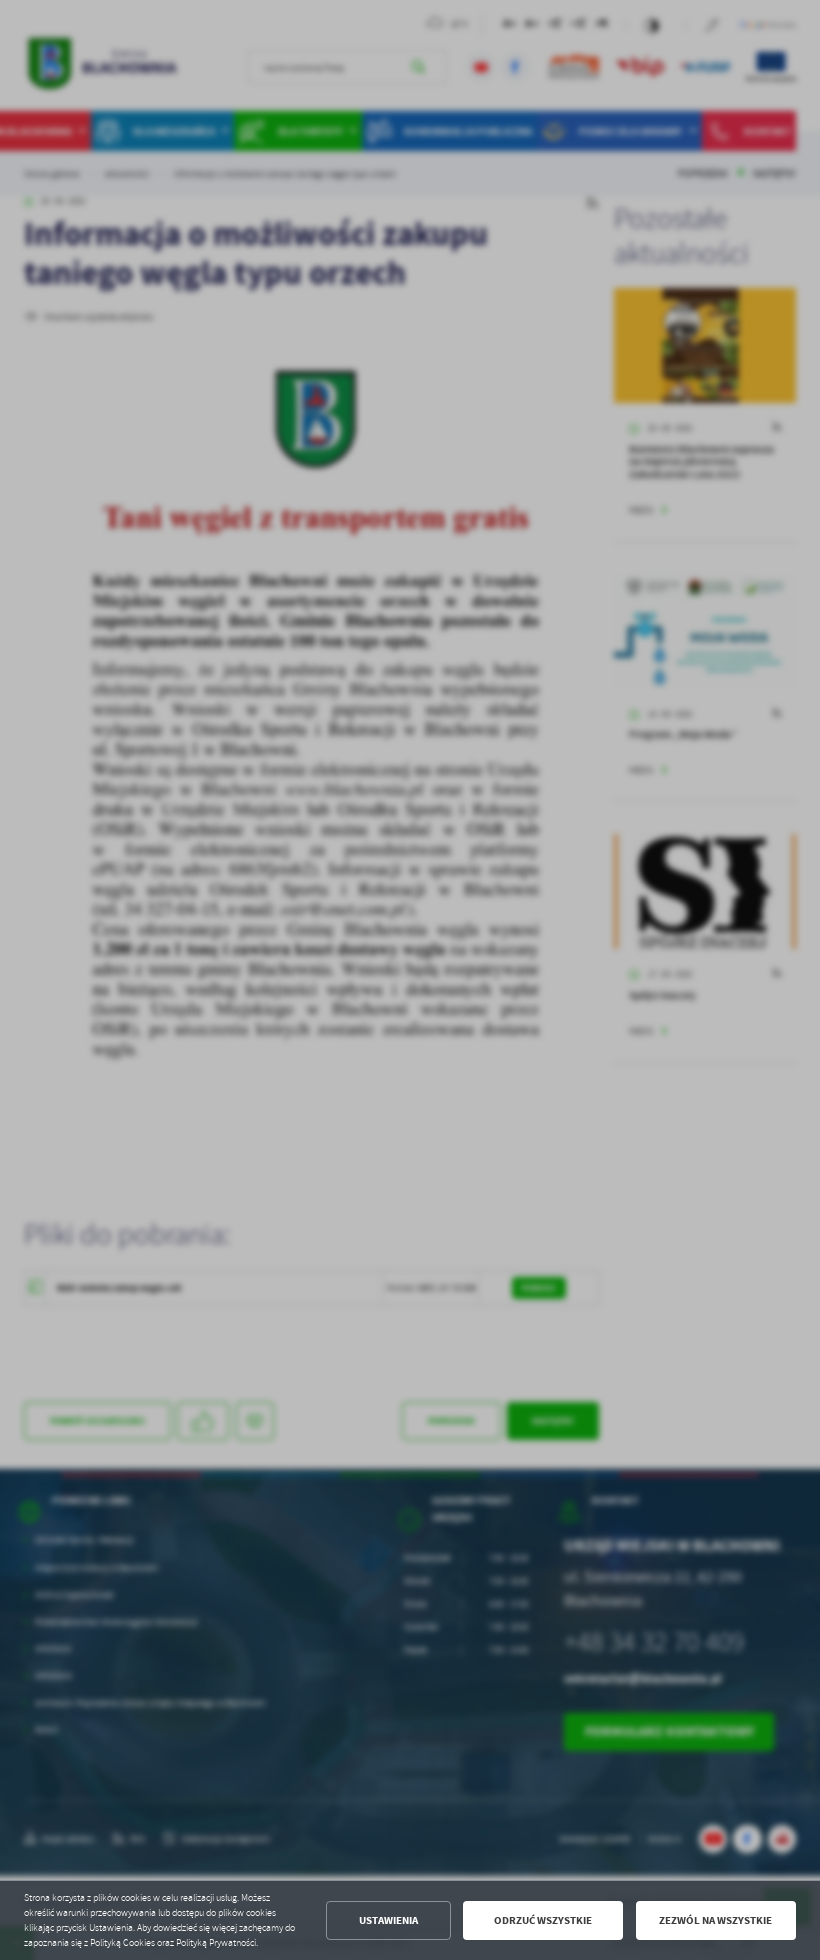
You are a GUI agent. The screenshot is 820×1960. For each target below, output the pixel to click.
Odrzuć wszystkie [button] (543, 1920)
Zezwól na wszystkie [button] (715, 1920)
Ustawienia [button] (388, 1920)
